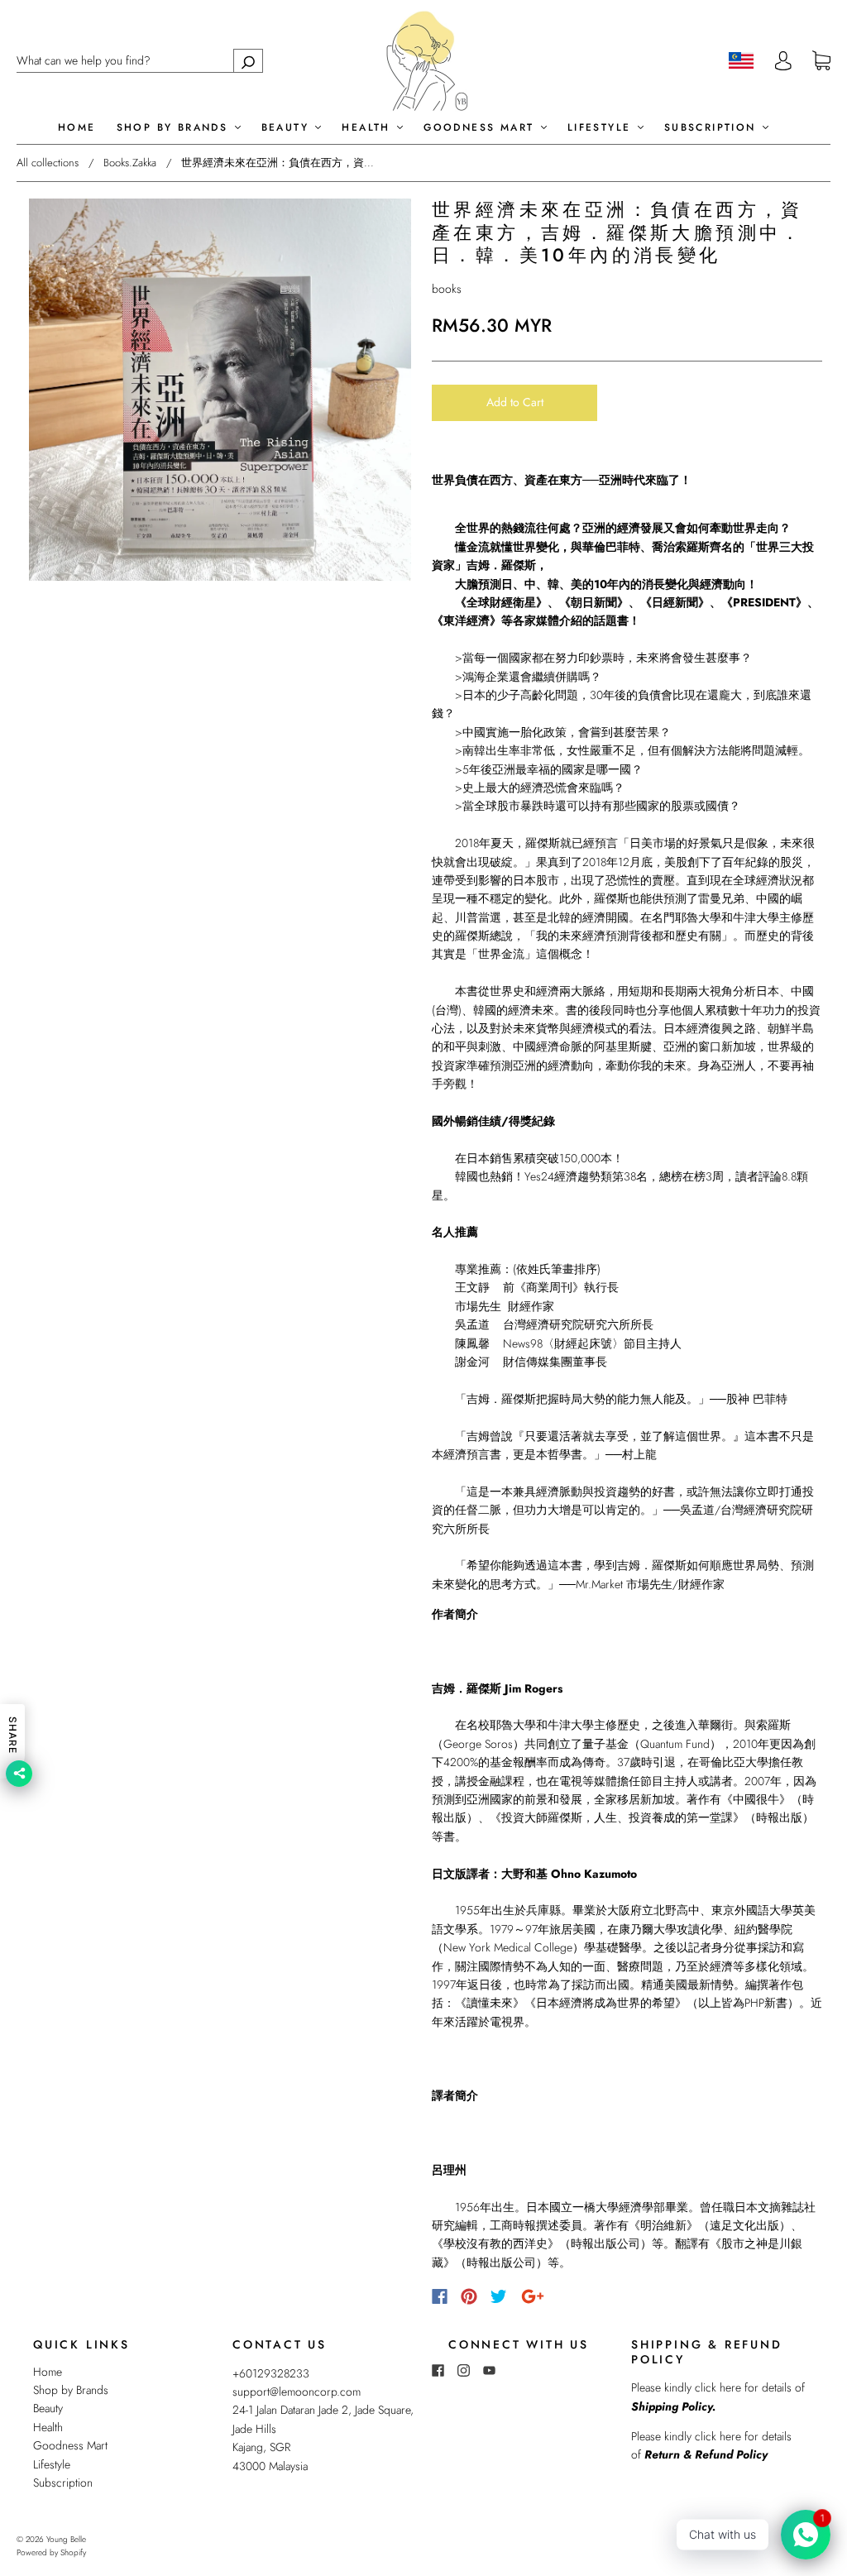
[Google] (533, 2296)
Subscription (713, 128)
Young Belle (66, 2539)
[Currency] (742, 60)
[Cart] (821, 61)
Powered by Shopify (51, 2552)
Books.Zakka (130, 163)
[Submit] (248, 61)
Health (368, 128)
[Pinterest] (469, 2296)
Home (77, 128)
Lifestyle (602, 128)
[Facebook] (440, 2296)
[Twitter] (499, 2296)
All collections (48, 163)
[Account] (783, 60)
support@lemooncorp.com (297, 2392)
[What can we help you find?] (140, 60)
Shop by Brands (175, 128)
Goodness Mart (481, 128)
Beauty (288, 128)
